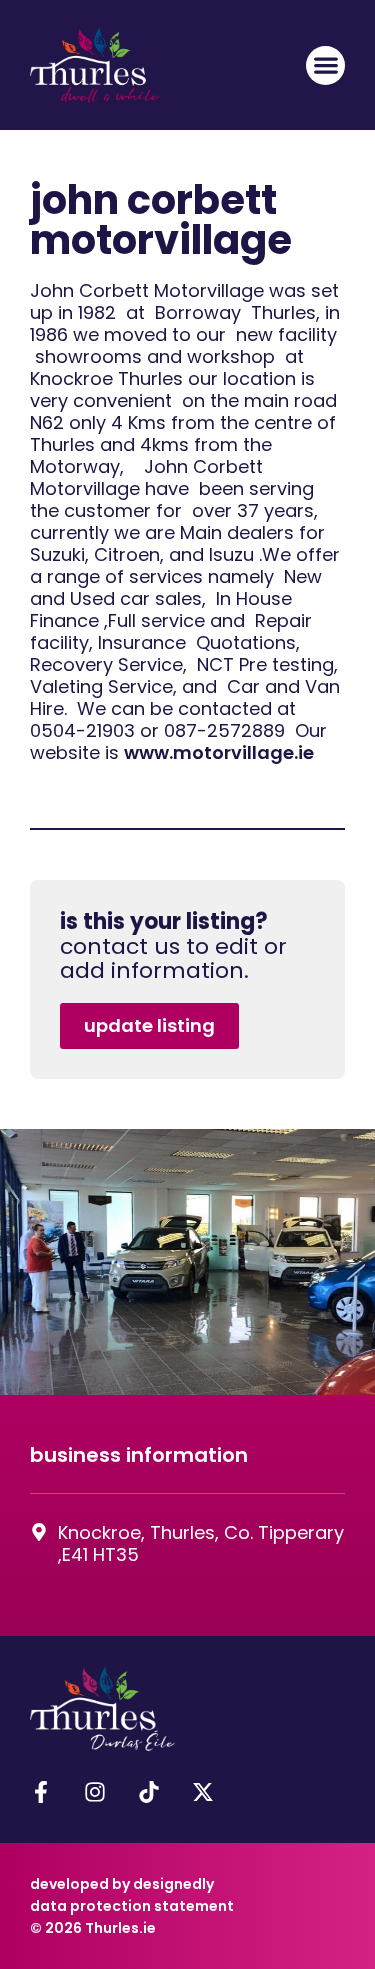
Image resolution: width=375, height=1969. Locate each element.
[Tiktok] (149, 1792)
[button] (325, 65)
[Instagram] (95, 1792)
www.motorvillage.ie (219, 752)
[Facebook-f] (41, 1792)
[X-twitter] (203, 1792)
